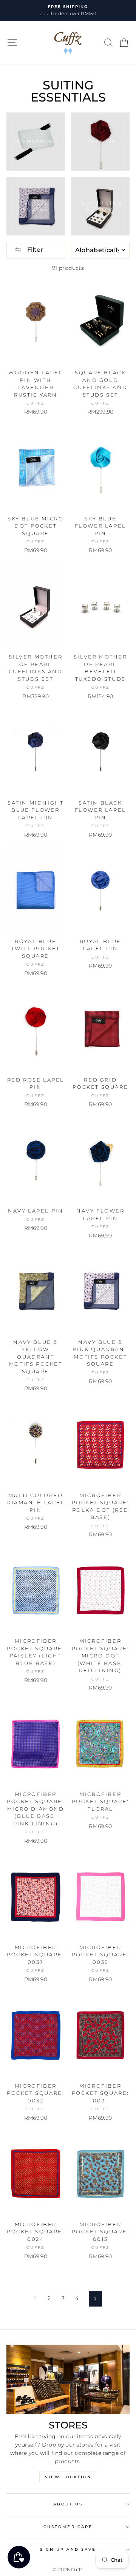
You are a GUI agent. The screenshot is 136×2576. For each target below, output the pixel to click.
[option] (68, 11)
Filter (34, 250)
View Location (68, 2477)
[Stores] (68, 2379)
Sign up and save (68, 2549)
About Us (68, 2504)
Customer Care (68, 2527)
